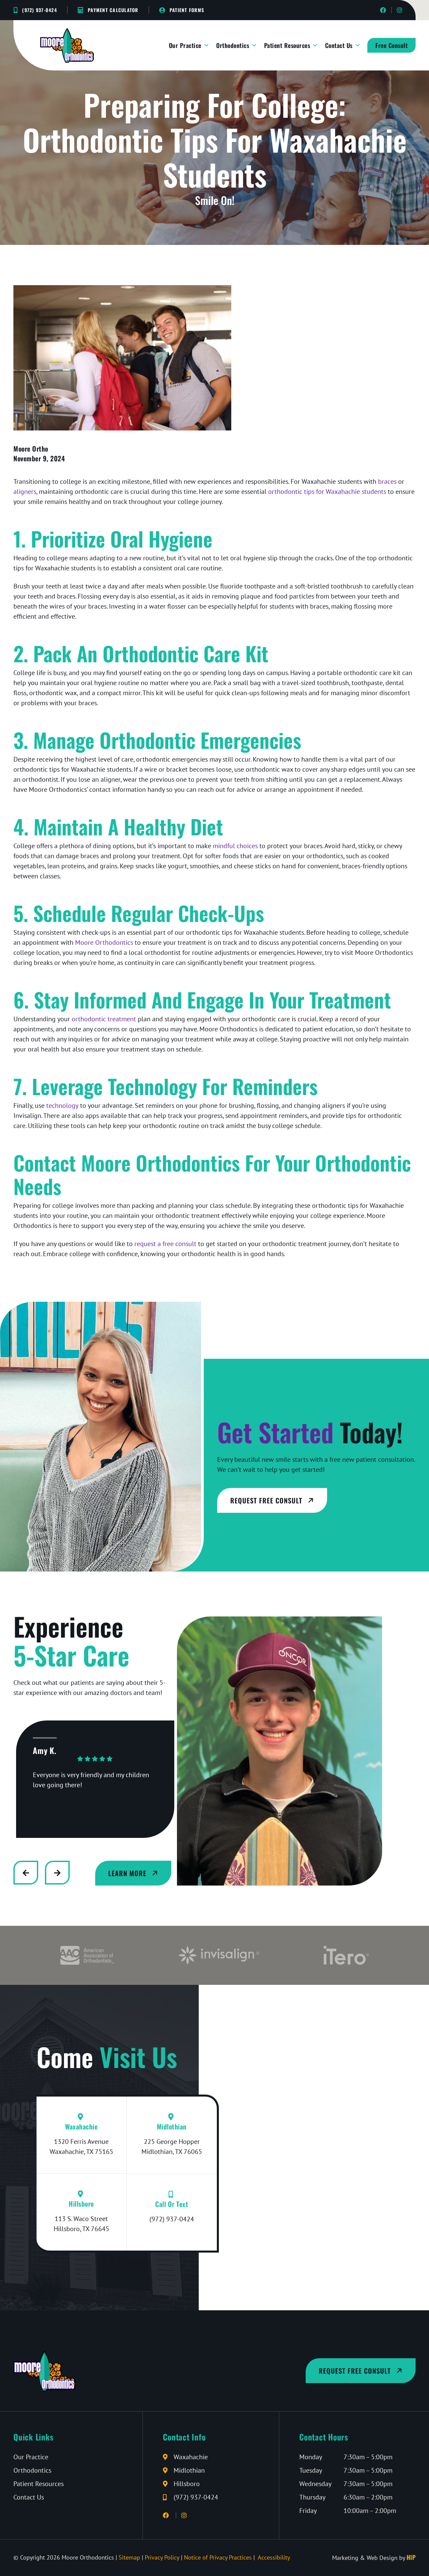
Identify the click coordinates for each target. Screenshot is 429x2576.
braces (387, 481)
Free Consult (391, 45)
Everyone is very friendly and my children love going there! (91, 1780)
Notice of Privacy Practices (218, 2557)
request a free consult (165, 1244)
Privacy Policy (162, 2557)
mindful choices (235, 846)
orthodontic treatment (104, 1019)
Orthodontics (233, 45)
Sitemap (129, 2557)
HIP (411, 2557)
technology (62, 1105)
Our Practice (185, 45)
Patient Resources (287, 45)
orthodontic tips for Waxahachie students (327, 492)
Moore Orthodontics (104, 942)
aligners (25, 492)
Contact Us (339, 45)
